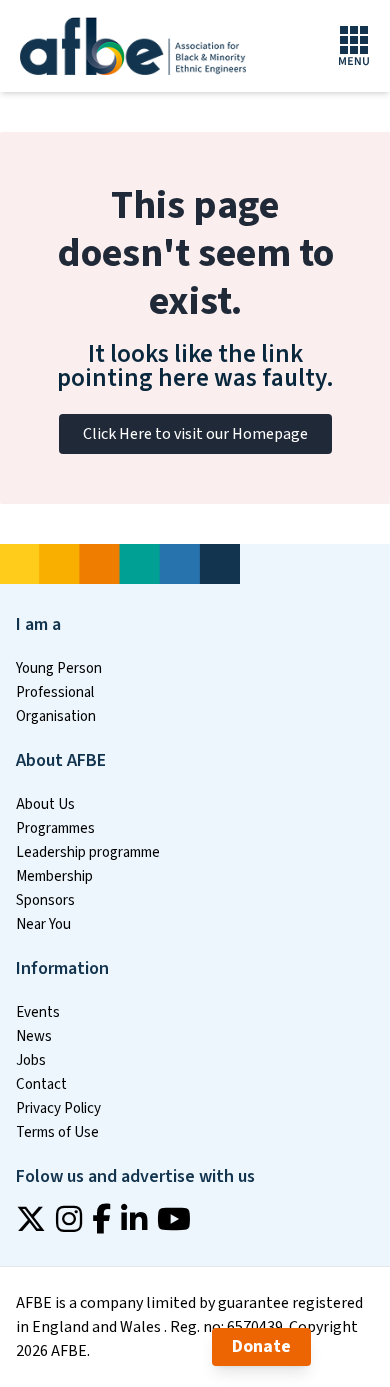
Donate (261, 1346)
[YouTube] (174, 1219)
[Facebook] (101, 1219)
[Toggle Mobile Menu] (354, 46)
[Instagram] (69, 1219)
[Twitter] (31, 1219)
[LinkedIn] (134, 1219)
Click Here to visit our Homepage (195, 434)
